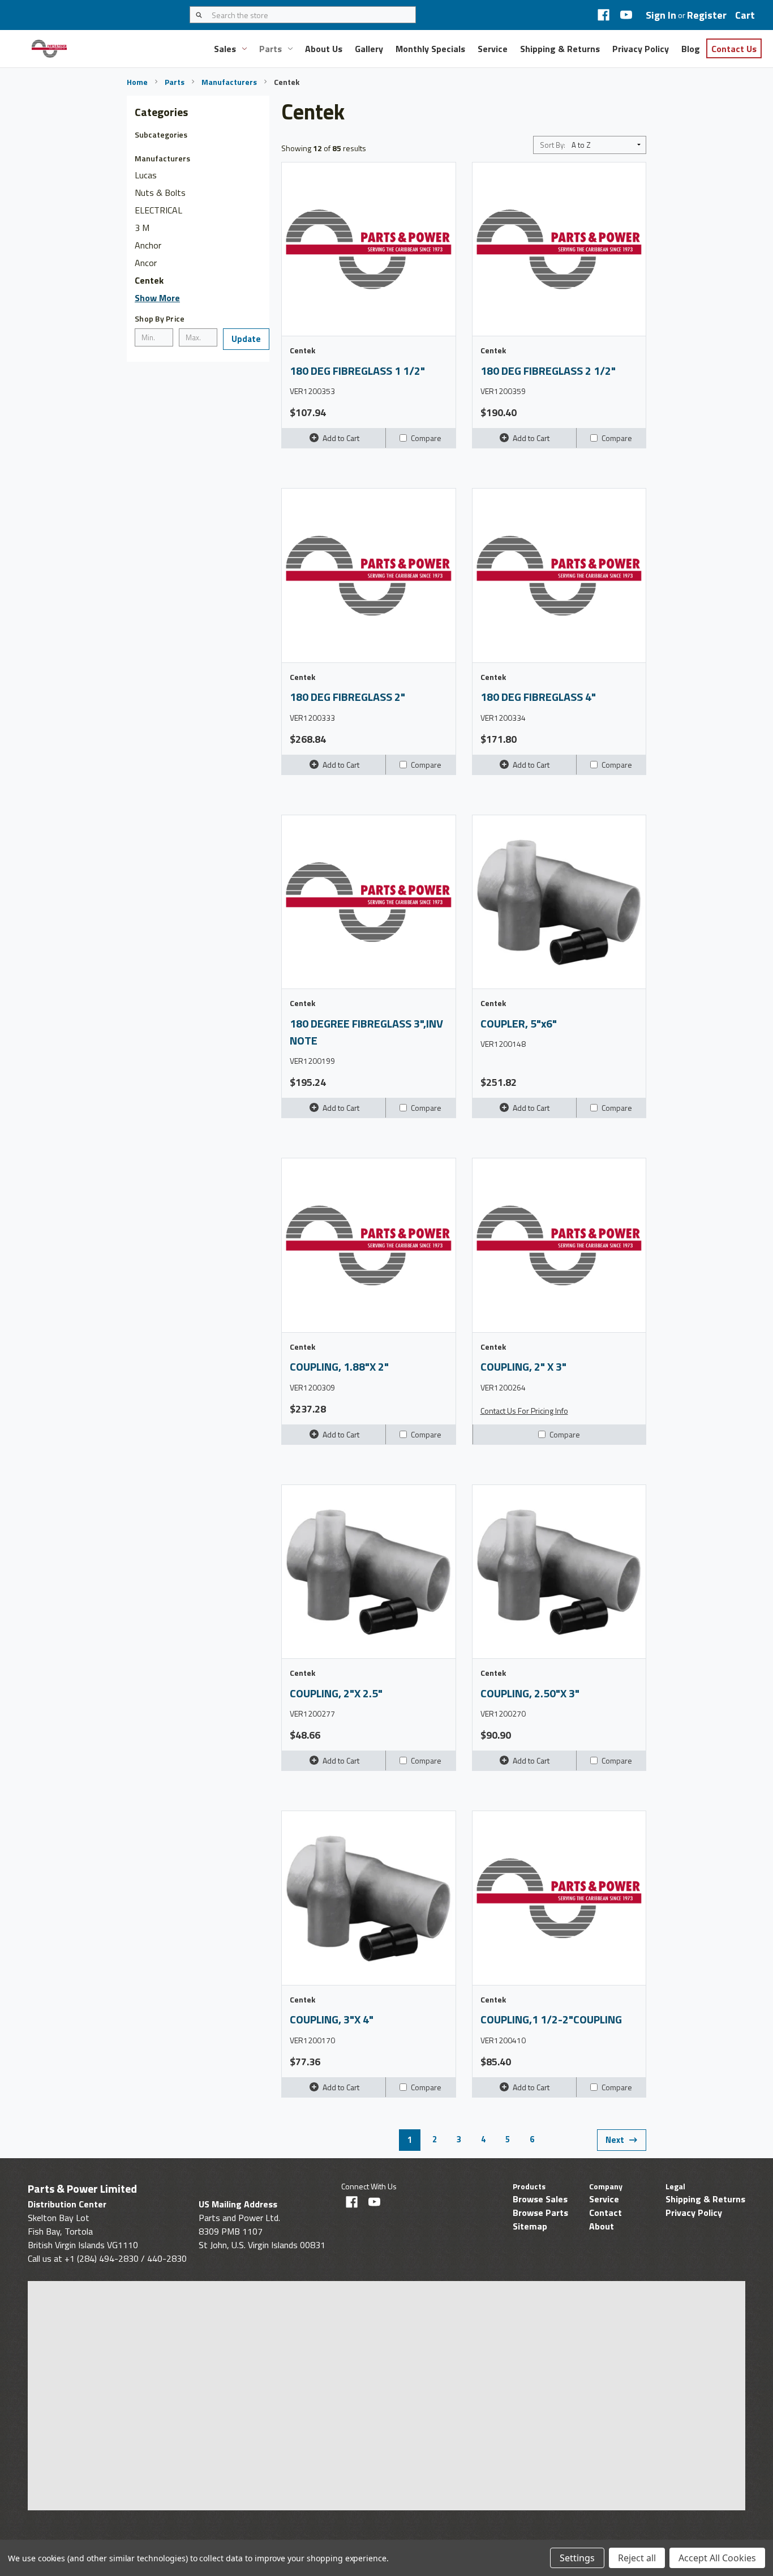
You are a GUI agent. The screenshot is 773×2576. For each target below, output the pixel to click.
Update (246, 339)
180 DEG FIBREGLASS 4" (538, 697)
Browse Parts (540, 2213)
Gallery (369, 49)
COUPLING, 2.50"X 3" (530, 1693)
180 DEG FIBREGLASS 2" (347, 697)
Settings (577, 2558)
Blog (691, 49)
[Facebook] (604, 15)
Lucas (146, 175)
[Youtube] (626, 15)
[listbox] (608, 145)
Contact (605, 2213)
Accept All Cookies (717, 2558)
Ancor (146, 263)
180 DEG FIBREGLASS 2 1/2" (548, 371)
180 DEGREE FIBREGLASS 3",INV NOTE (366, 1032)
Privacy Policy (641, 49)
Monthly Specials (430, 49)
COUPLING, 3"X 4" (332, 2019)
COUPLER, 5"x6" (519, 1024)
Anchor (148, 245)
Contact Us (734, 49)
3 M (142, 228)
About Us (324, 49)
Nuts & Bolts (160, 192)
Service (493, 49)
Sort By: (553, 145)
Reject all (637, 2558)
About (602, 2226)
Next (615, 2140)
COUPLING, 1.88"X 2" (339, 1367)
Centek (149, 280)
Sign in (661, 15)
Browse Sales (540, 2199)
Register (707, 15)
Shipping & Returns (560, 49)
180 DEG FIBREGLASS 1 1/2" (357, 371)
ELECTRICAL (158, 210)
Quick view (375, 249)
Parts (270, 49)
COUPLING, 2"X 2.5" (336, 1693)
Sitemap (530, 2226)
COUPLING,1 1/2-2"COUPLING (551, 2019)
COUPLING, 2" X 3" (523, 1367)
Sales (225, 49)
